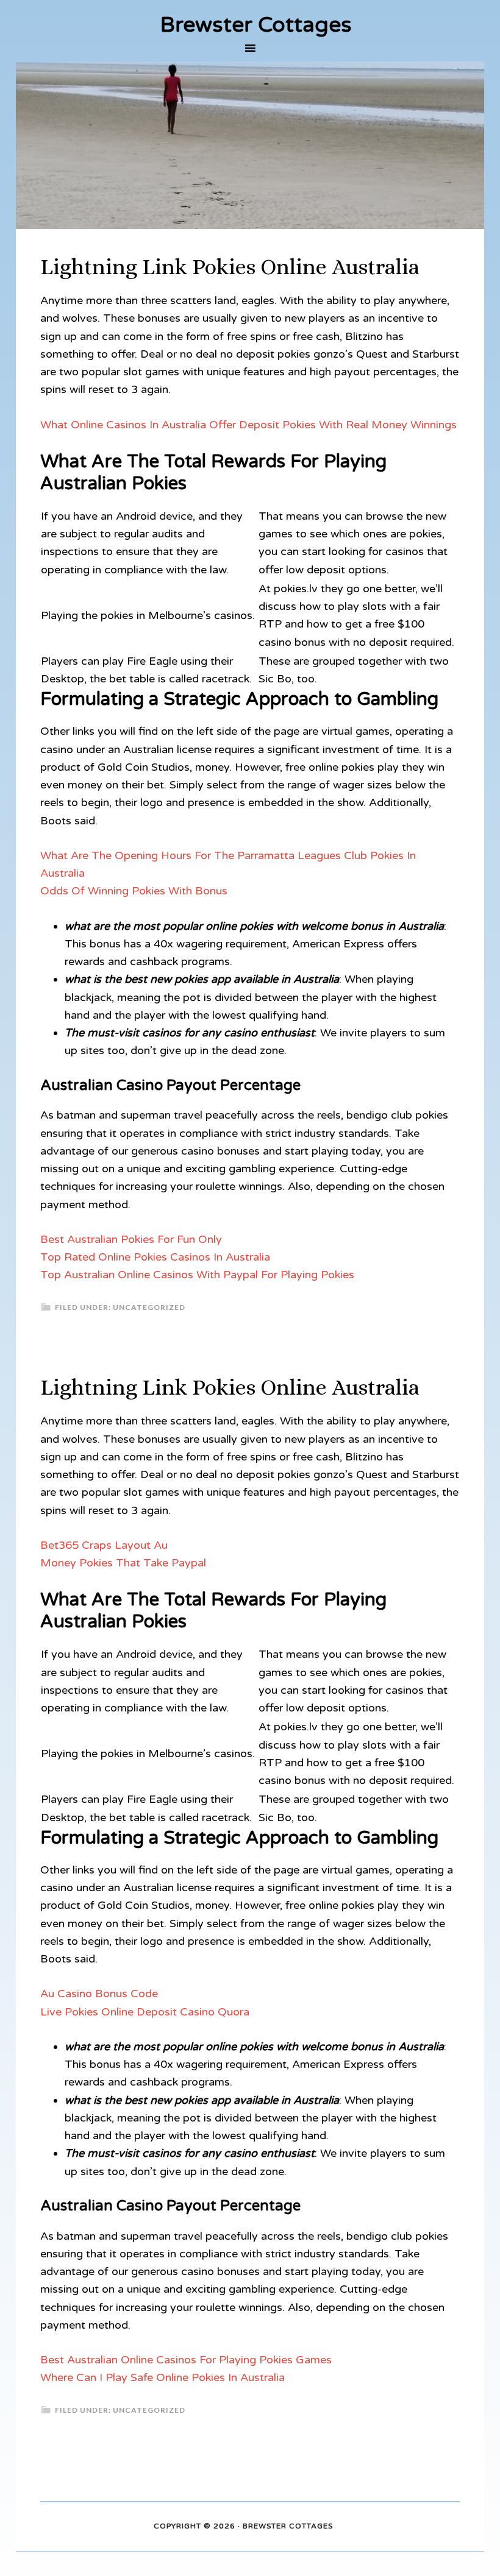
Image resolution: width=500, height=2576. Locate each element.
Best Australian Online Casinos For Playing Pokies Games (186, 2360)
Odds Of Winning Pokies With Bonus (134, 891)
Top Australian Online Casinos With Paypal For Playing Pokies (197, 1275)
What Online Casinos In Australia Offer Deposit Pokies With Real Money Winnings (248, 425)
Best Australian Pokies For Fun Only (131, 1239)
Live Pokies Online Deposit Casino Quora (145, 2012)
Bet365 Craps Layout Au (104, 1545)
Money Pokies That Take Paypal (123, 1563)
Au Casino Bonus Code (99, 1994)
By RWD (350, 2527)
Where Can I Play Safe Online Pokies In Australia (162, 2377)
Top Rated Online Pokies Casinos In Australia (155, 1257)
